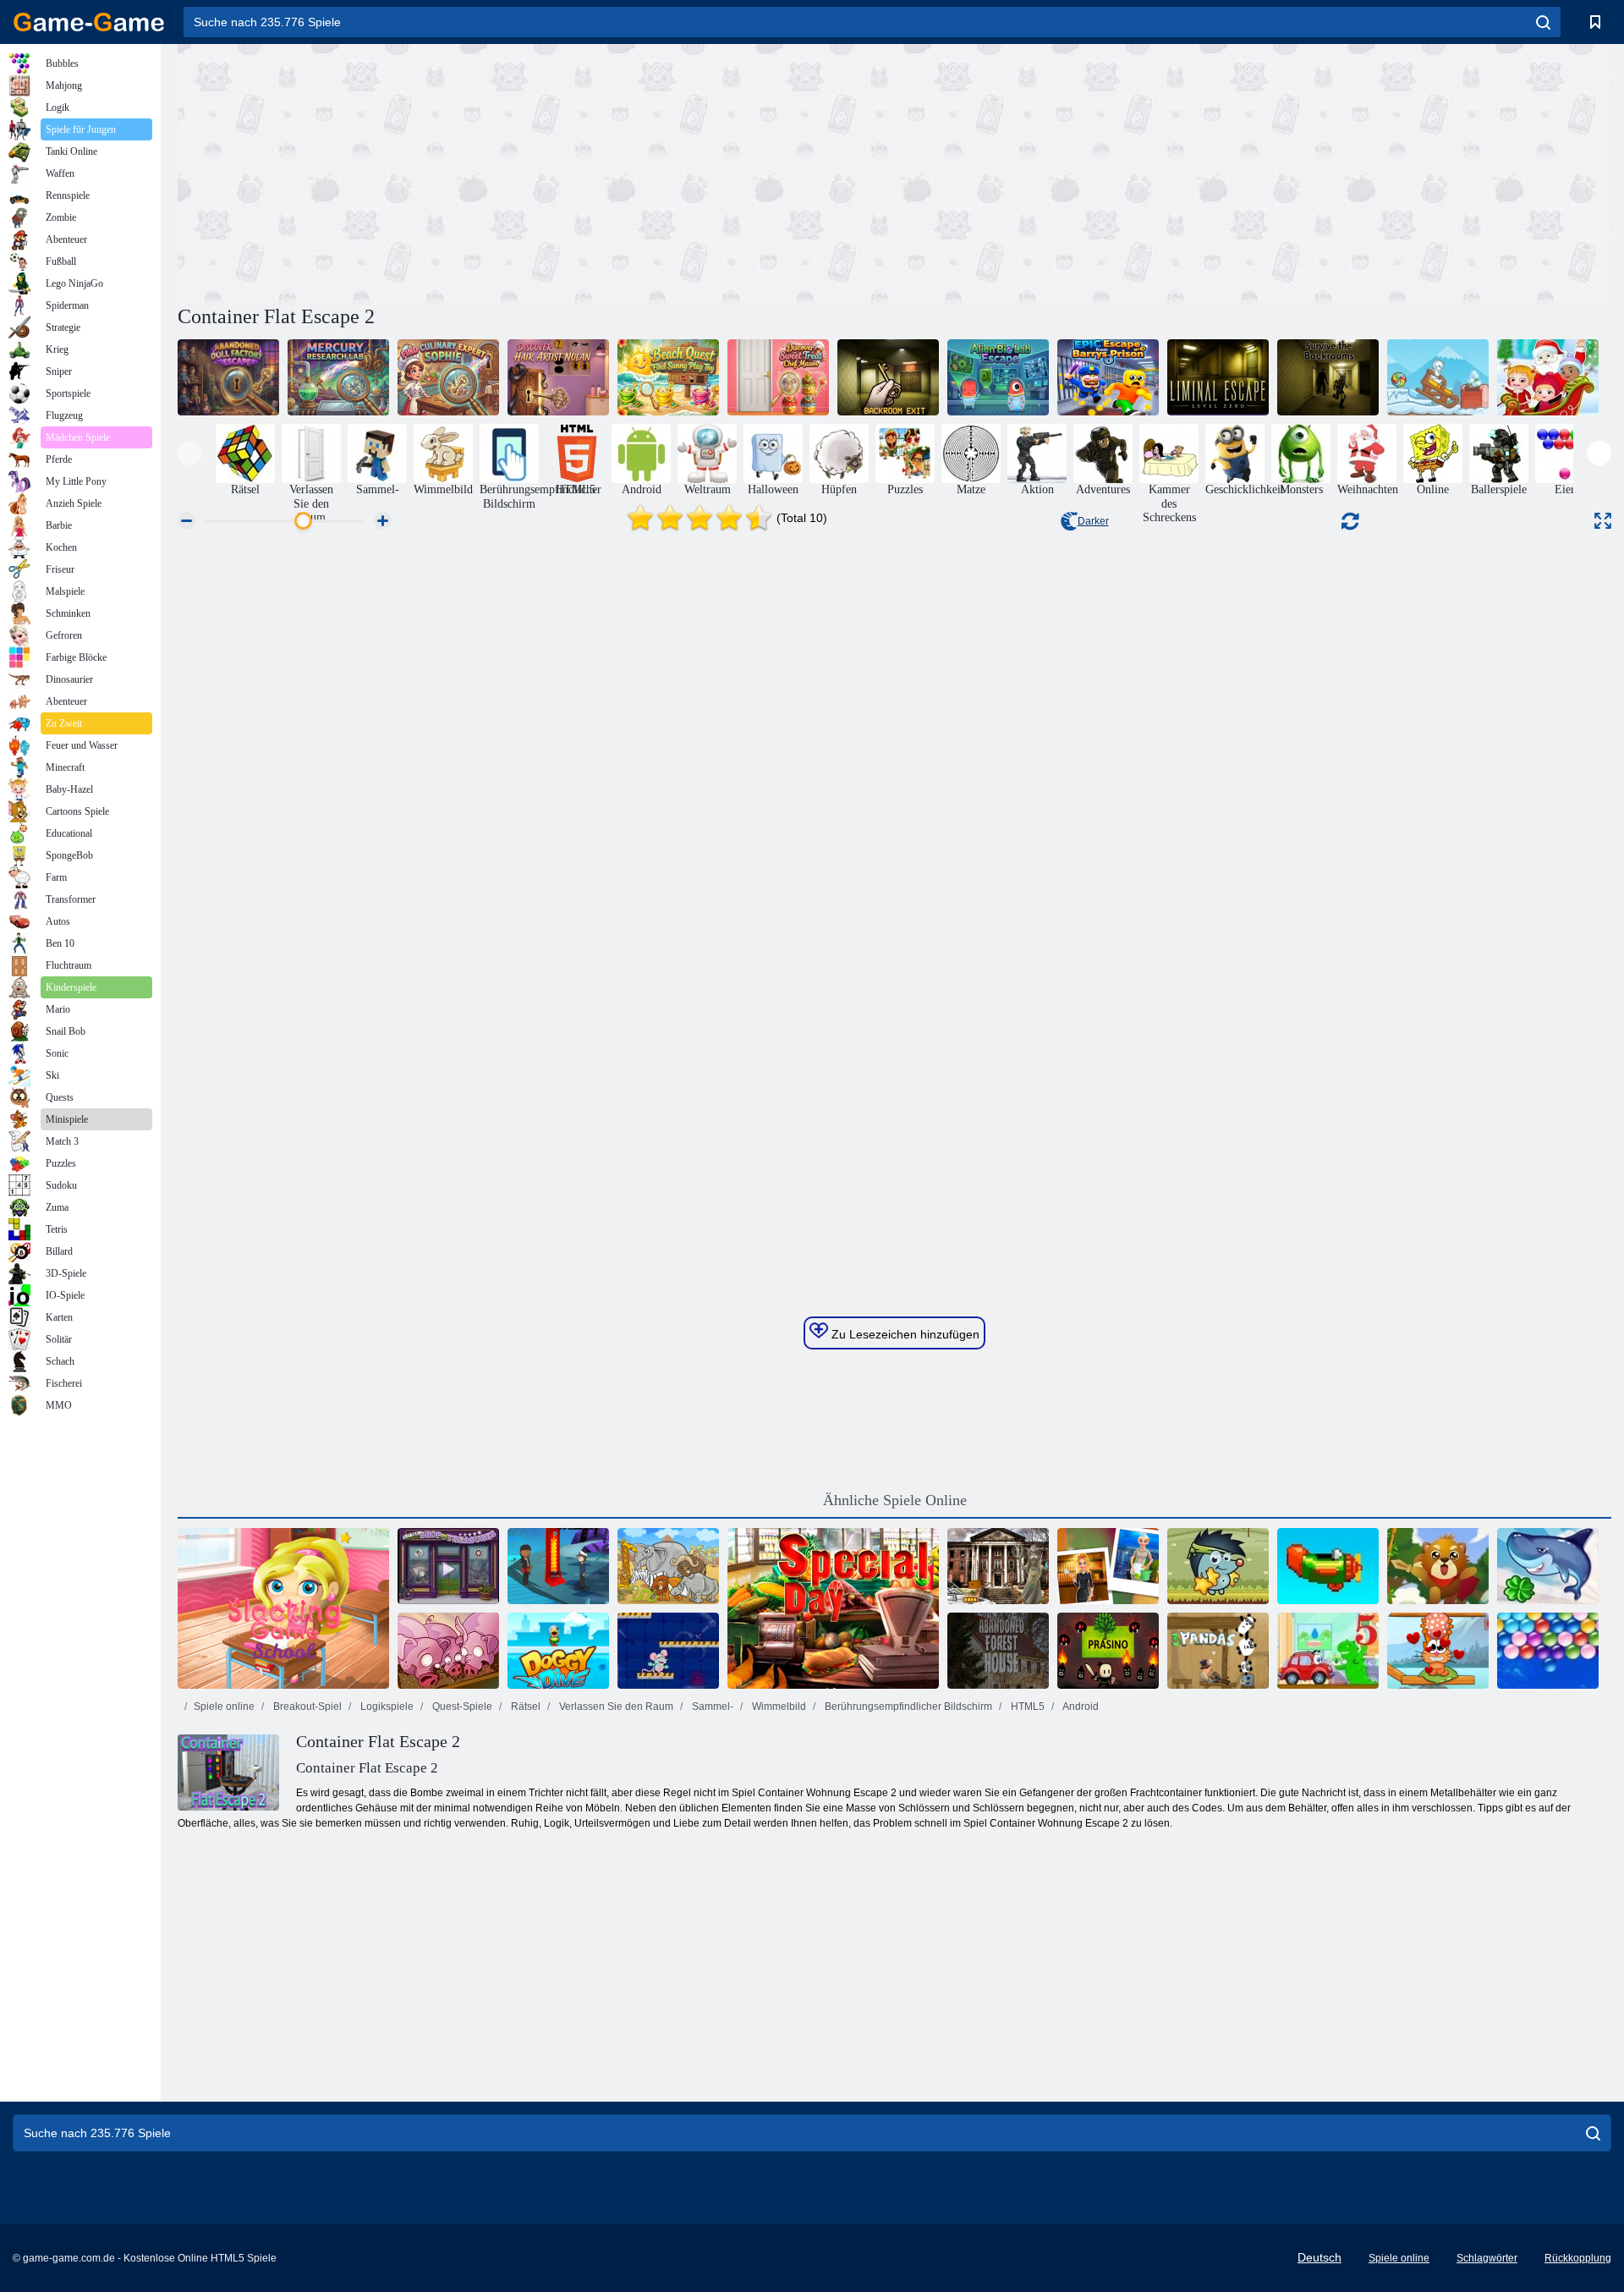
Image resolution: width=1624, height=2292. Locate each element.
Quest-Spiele (461, 1707)
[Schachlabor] (668, 1651)
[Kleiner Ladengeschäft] (448, 1566)
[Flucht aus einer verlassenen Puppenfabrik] (228, 377)
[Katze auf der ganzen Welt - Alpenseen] (1438, 1651)
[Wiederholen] (1328, 1566)
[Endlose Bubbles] (1548, 1651)
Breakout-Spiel (306, 1707)
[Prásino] (1108, 1651)
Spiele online (224, 1707)
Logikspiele (386, 1707)
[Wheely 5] (1328, 1651)
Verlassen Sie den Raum (615, 1707)
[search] (1543, 22)
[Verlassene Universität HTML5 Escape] (998, 1566)
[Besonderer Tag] (833, 1608)
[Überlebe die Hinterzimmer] (1328, 377)
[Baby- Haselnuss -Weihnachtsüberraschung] (1548, 377)
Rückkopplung (1578, 2258)
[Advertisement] (536, 172)
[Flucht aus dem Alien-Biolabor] (998, 377)
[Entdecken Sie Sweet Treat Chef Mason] (778, 377)
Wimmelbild (778, 1707)
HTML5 (1026, 1707)
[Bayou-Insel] (558, 1566)
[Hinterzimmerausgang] (888, 377)
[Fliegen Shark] (1548, 1566)
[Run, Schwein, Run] (448, 1651)
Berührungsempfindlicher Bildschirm (907, 1707)
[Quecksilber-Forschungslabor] (338, 377)
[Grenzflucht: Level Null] (1218, 377)
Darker (1093, 521)
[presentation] (190, 453)
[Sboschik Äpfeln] (1218, 1566)
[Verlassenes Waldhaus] (998, 1651)
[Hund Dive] (558, 1651)
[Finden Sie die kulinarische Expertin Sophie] (448, 377)
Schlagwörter (1487, 2258)
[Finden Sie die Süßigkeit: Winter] (1438, 377)
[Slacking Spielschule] (283, 1608)
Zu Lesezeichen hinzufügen (904, 1334)
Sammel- (711, 1707)
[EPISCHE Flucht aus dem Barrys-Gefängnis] (1108, 377)
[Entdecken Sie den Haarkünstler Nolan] (558, 377)
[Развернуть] (1603, 521)
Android (1080, 1707)
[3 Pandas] (1218, 1651)
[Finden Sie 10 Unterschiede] (668, 1566)
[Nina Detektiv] (1108, 1566)
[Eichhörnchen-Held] (1438, 1566)
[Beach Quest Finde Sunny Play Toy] (668, 377)
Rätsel (524, 1707)
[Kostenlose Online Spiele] (89, 22)
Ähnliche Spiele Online (895, 1500)
